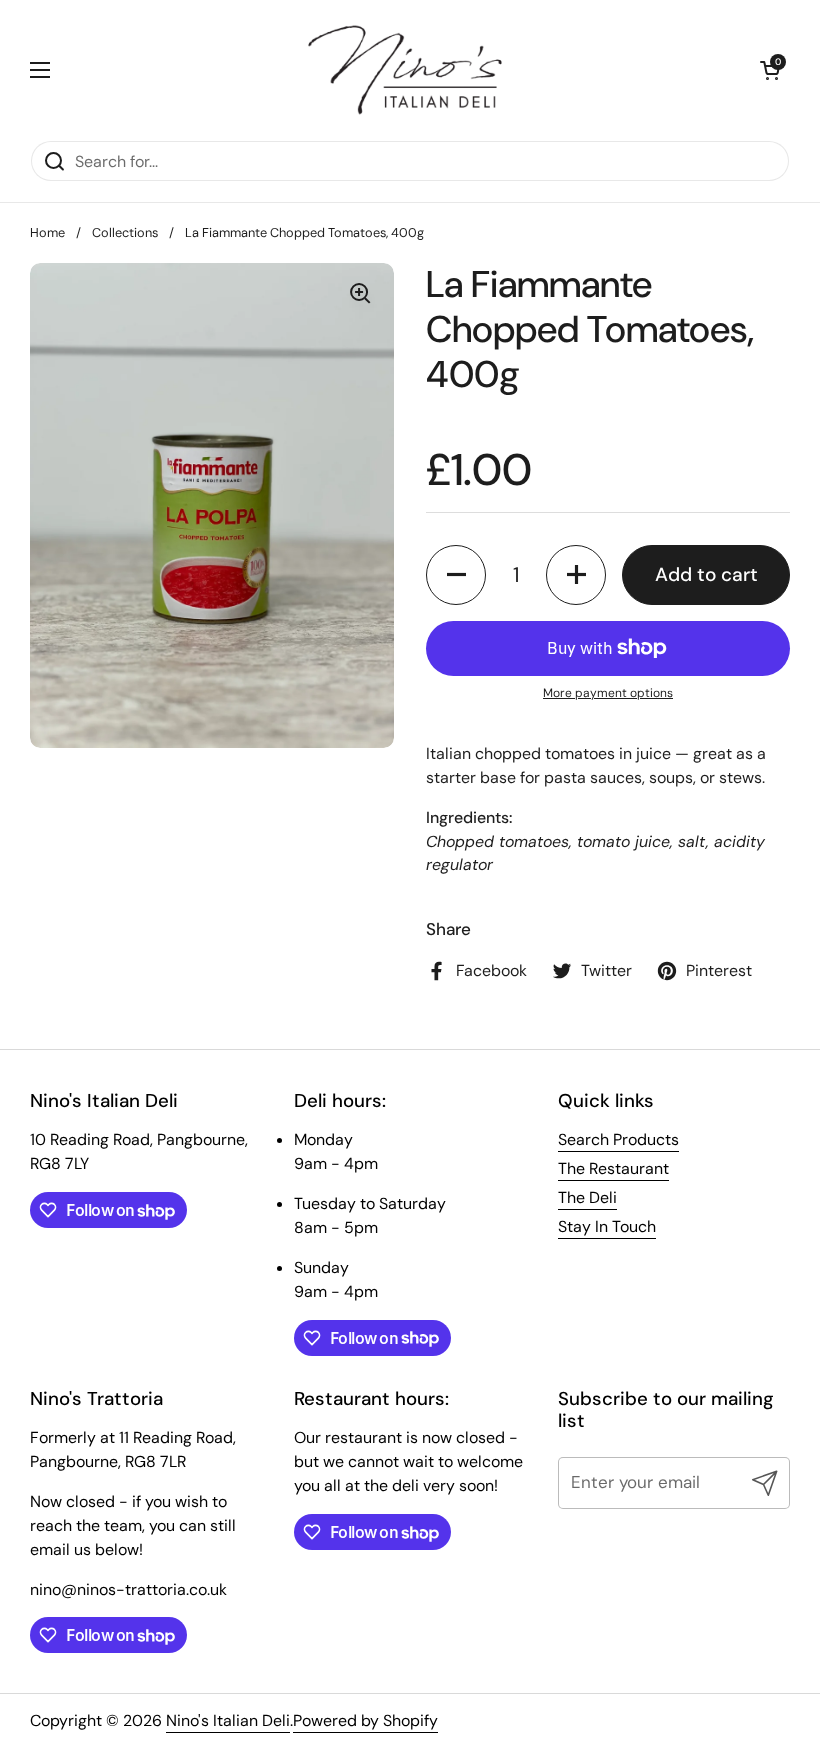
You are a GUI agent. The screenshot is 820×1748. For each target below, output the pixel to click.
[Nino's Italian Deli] (405, 70)
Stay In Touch (607, 1226)
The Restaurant (613, 1168)
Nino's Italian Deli (228, 1720)
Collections (125, 232)
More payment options (608, 693)
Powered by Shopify (365, 1720)
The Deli (587, 1197)
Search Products (618, 1139)
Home (47, 232)
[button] (770, 70)
